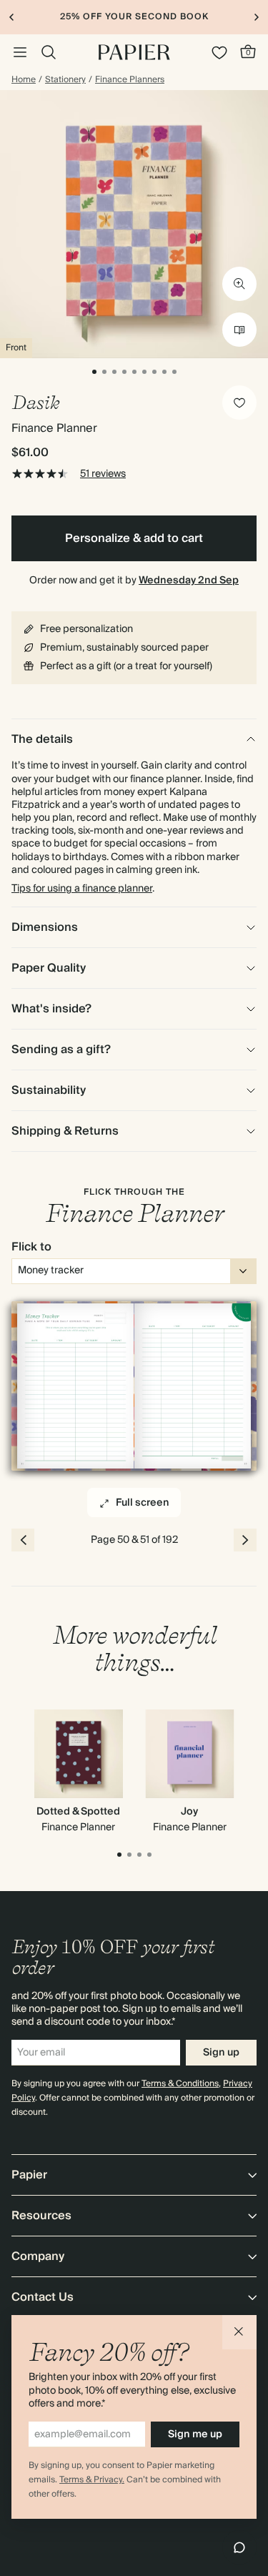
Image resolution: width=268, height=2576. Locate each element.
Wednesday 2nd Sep (189, 581)
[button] (239, 2332)
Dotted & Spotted (78, 1812)
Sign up (221, 2053)
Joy (189, 1812)
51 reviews (103, 474)
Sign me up (195, 2434)
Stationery (65, 80)
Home (24, 80)
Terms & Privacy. (92, 2480)
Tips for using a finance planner (82, 889)
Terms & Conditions (180, 2084)
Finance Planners (130, 80)
